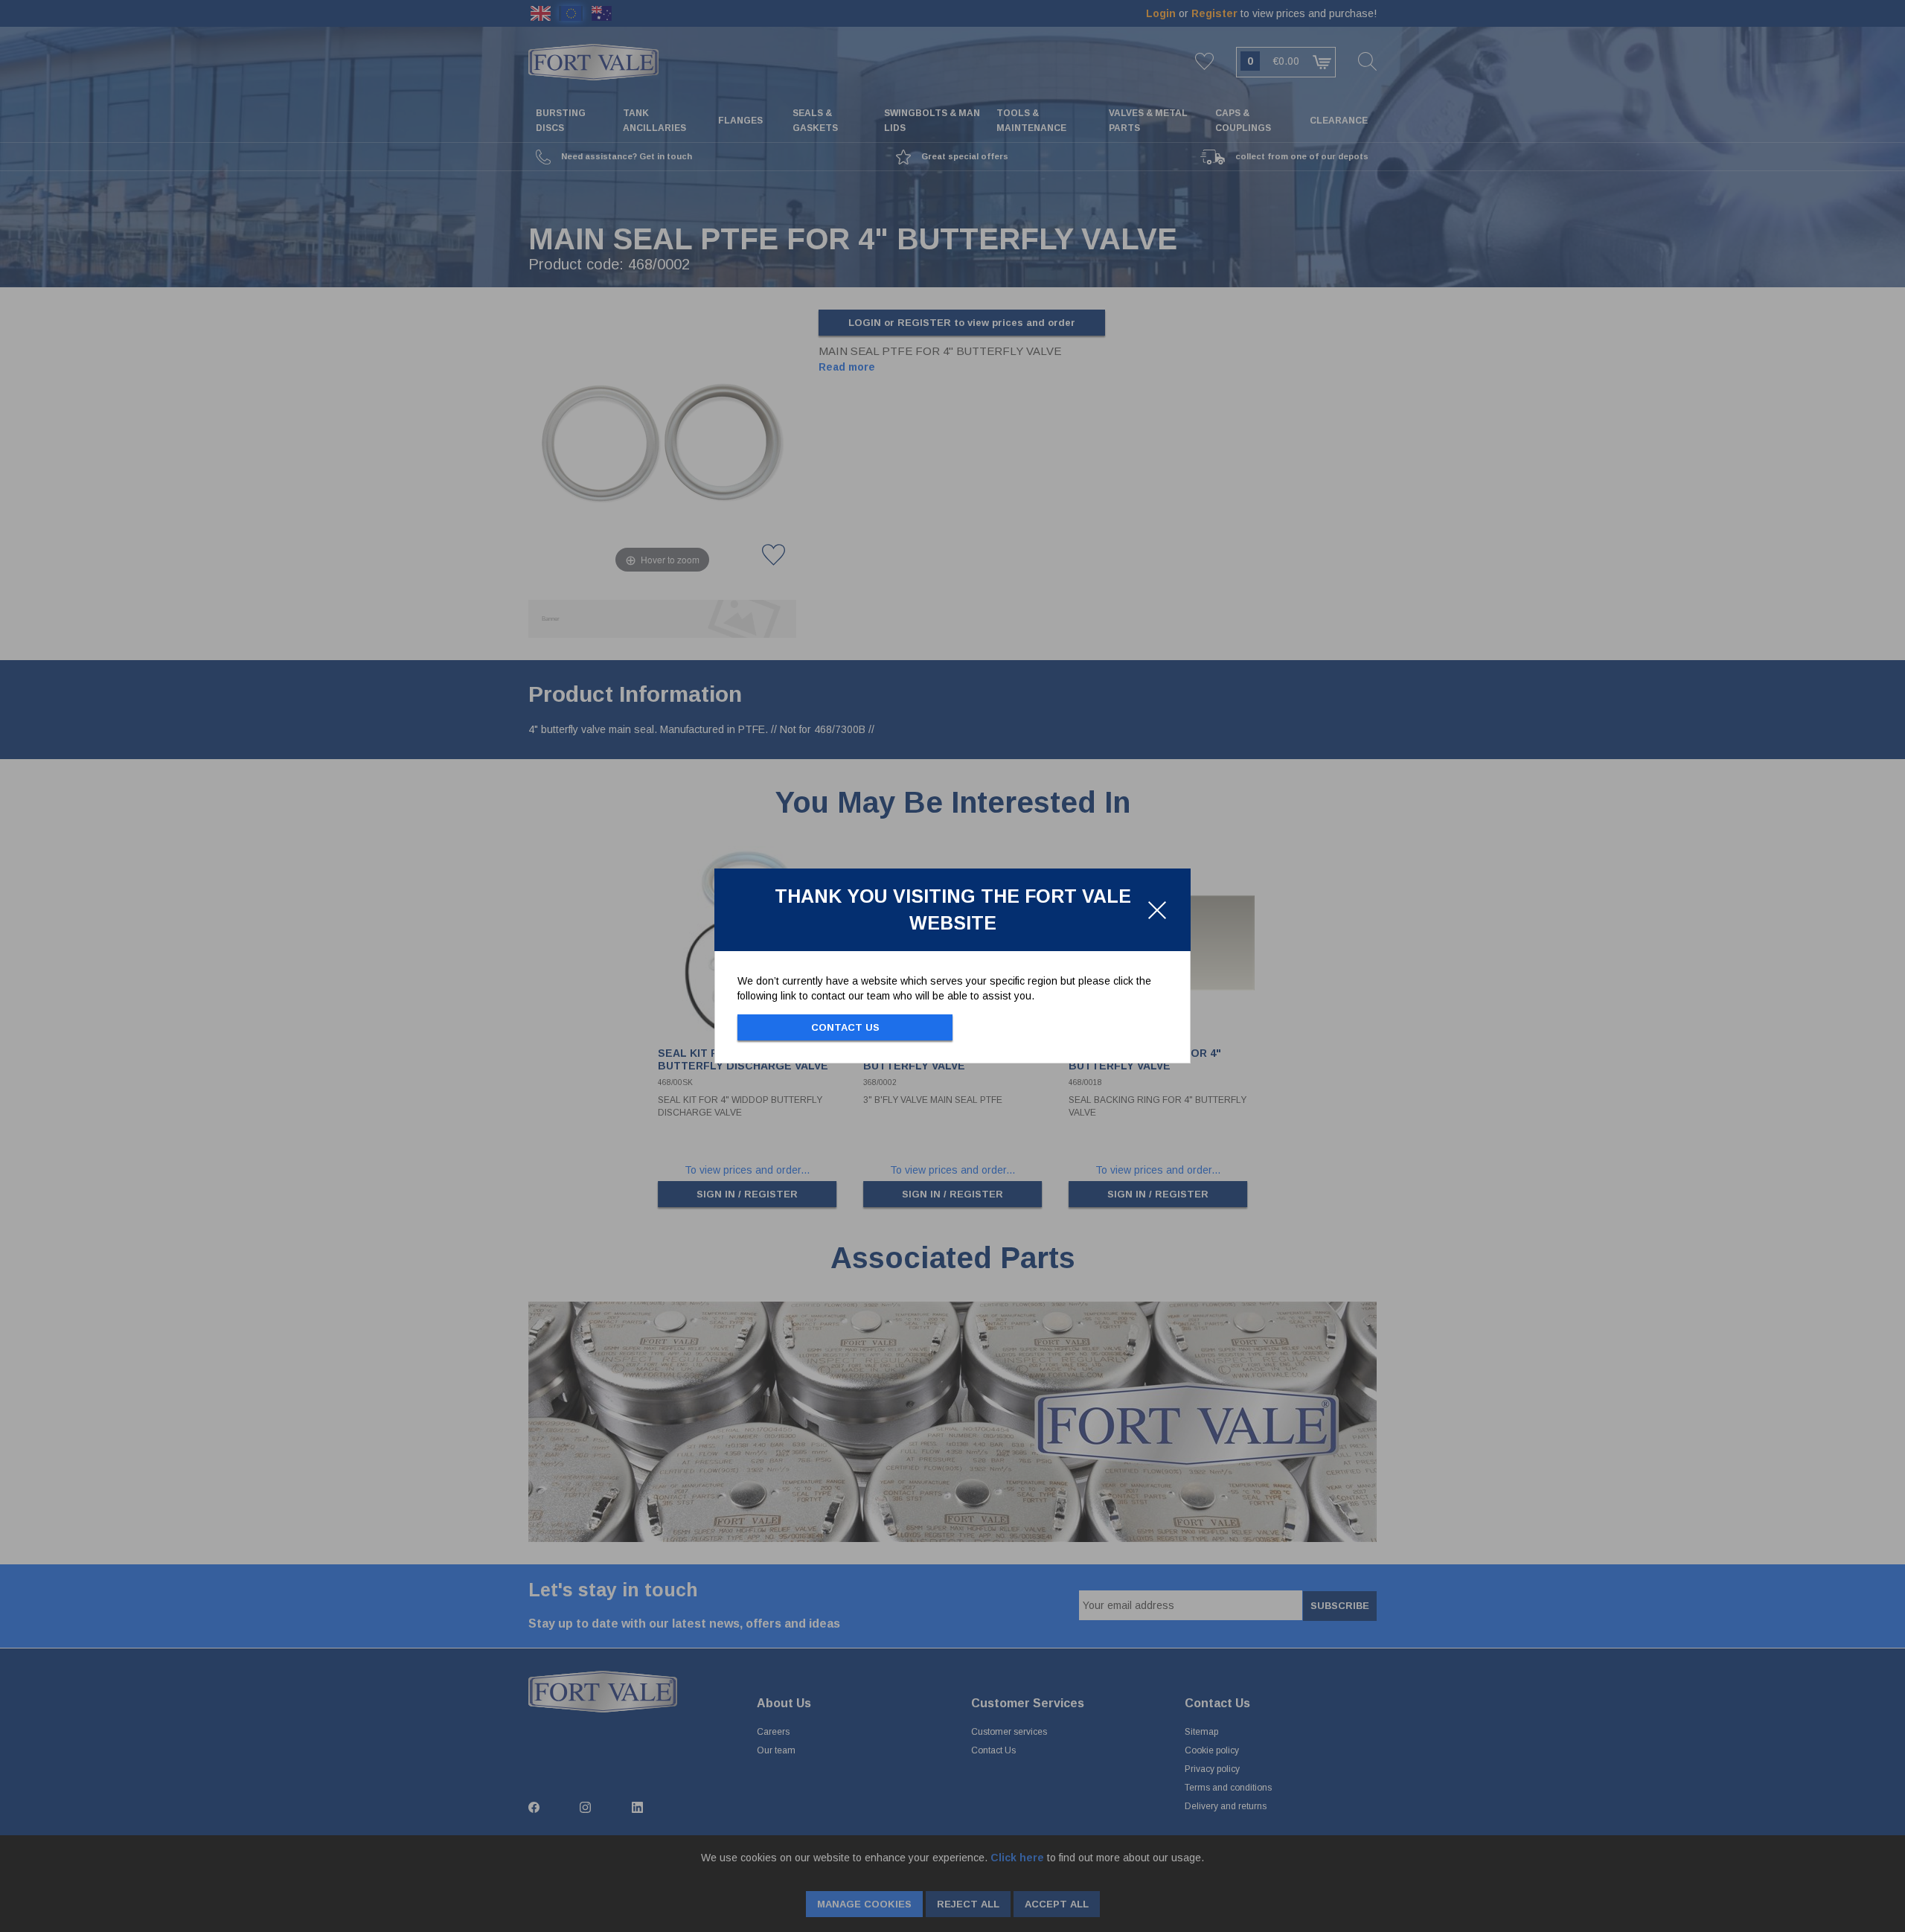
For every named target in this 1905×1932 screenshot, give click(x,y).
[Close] (1157, 910)
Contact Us (845, 1027)
